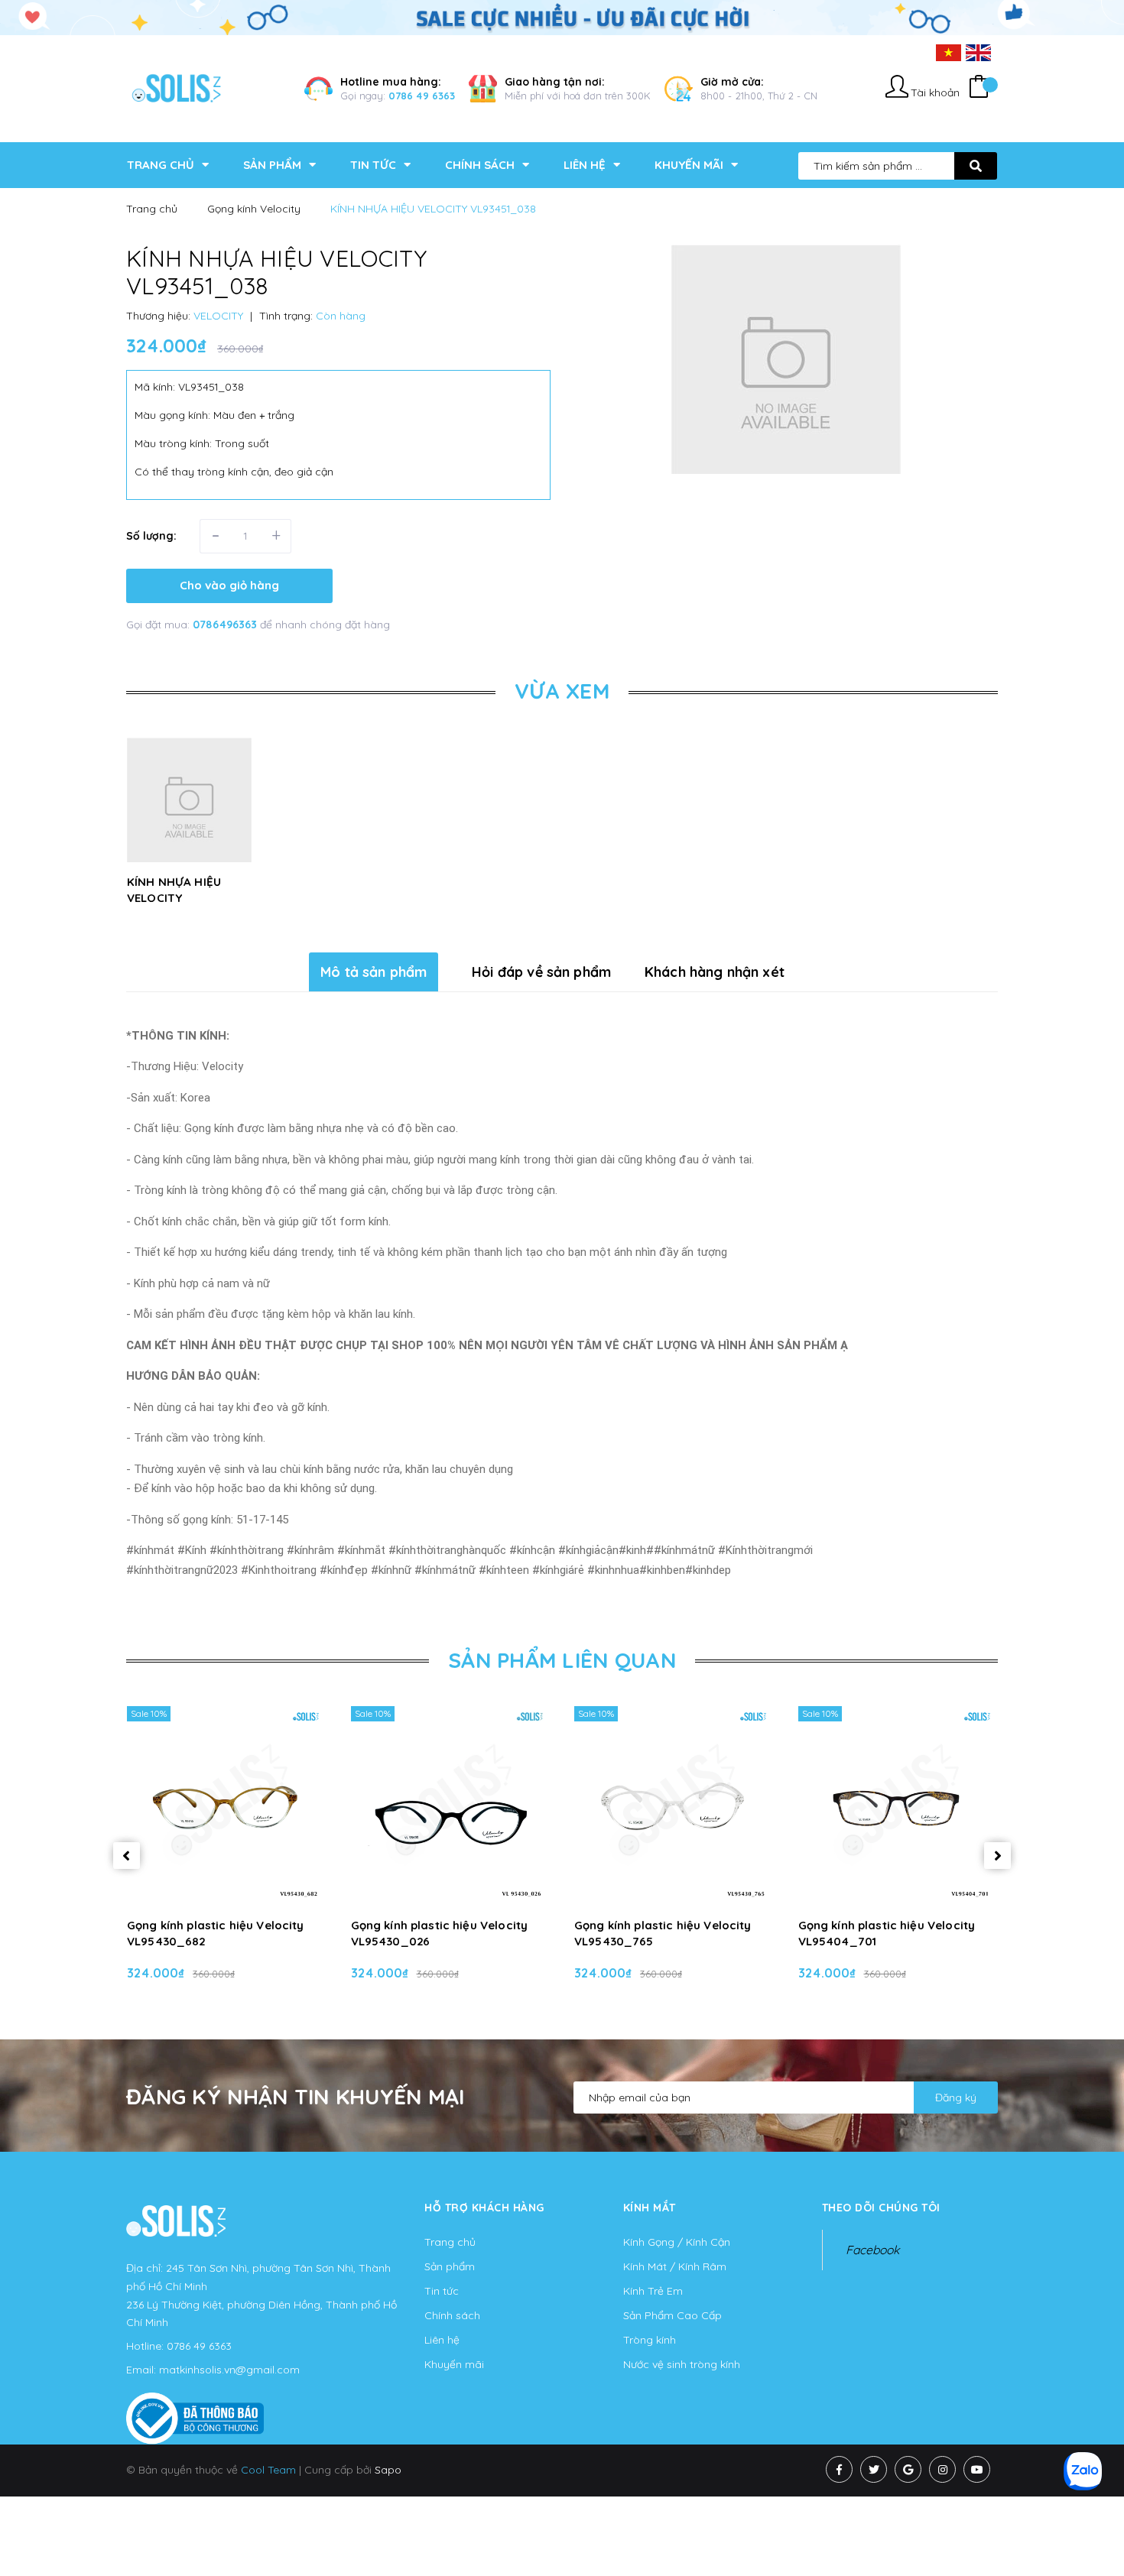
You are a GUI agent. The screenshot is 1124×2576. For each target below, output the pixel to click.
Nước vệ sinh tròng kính (682, 2364)
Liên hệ (442, 2340)
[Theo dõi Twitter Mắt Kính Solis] (874, 2469)
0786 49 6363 (422, 96)
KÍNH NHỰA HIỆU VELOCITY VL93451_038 (174, 898)
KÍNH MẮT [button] (650, 2208)
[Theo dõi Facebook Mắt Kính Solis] (839, 2469)
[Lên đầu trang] (934, 2539)
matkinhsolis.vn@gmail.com (229, 2370)
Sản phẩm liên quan (562, 1660)
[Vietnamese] (949, 52)
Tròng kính (650, 2340)
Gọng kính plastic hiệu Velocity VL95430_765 (663, 1933)
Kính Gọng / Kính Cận (677, 2242)
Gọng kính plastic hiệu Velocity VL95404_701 (887, 1933)
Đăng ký (956, 2097)
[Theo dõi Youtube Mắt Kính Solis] (977, 2469)
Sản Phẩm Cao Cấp (672, 2315)
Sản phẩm (450, 2266)
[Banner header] (562, 16)
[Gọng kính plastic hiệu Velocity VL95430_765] (674, 1805)
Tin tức (442, 2291)
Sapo (388, 2470)
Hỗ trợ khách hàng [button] (484, 2208)
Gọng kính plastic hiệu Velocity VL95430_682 (216, 1933)
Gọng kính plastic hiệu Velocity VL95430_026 (440, 1933)
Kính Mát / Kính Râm (675, 2266)
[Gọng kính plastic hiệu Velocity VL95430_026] (451, 1805)
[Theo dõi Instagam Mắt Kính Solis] (942, 2469)
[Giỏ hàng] (979, 88)
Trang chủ (450, 2242)
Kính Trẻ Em (653, 2291)
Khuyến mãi (454, 2364)
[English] (978, 52)
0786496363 (226, 625)
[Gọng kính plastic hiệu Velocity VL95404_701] (898, 1805)
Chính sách (452, 2315)
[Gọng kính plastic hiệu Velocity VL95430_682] (227, 1805)
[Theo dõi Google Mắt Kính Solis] (908, 2469)
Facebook (872, 2250)
